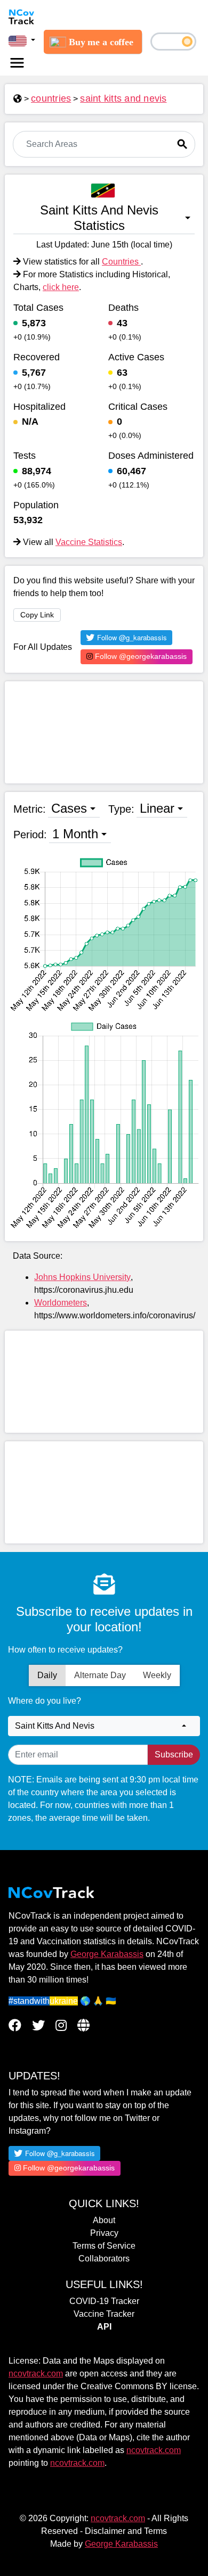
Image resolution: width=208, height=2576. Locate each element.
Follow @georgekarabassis (140, 656)
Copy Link (37, 615)
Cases (69, 808)
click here (61, 287)
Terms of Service (104, 2246)
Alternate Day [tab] (100, 1675)
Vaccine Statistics (89, 542)
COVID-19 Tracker (104, 2301)
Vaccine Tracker (104, 2314)
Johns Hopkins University (82, 1277)
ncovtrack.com (36, 2373)
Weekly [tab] (157, 1675)
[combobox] (104, 1726)
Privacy (104, 2233)
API (104, 2327)
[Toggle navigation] (17, 63)
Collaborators (104, 2259)
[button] (22, 40)
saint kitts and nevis (123, 98)
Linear (157, 808)
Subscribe (174, 1755)
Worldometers (61, 1303)
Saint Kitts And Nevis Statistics (99, 218)
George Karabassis (107, 1954)
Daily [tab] (47, 1675)
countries (51, 98)
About (104, 2220)
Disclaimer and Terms (126, 2531)
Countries (121, 262)
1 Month (75, 834)
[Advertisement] (104, 732)
